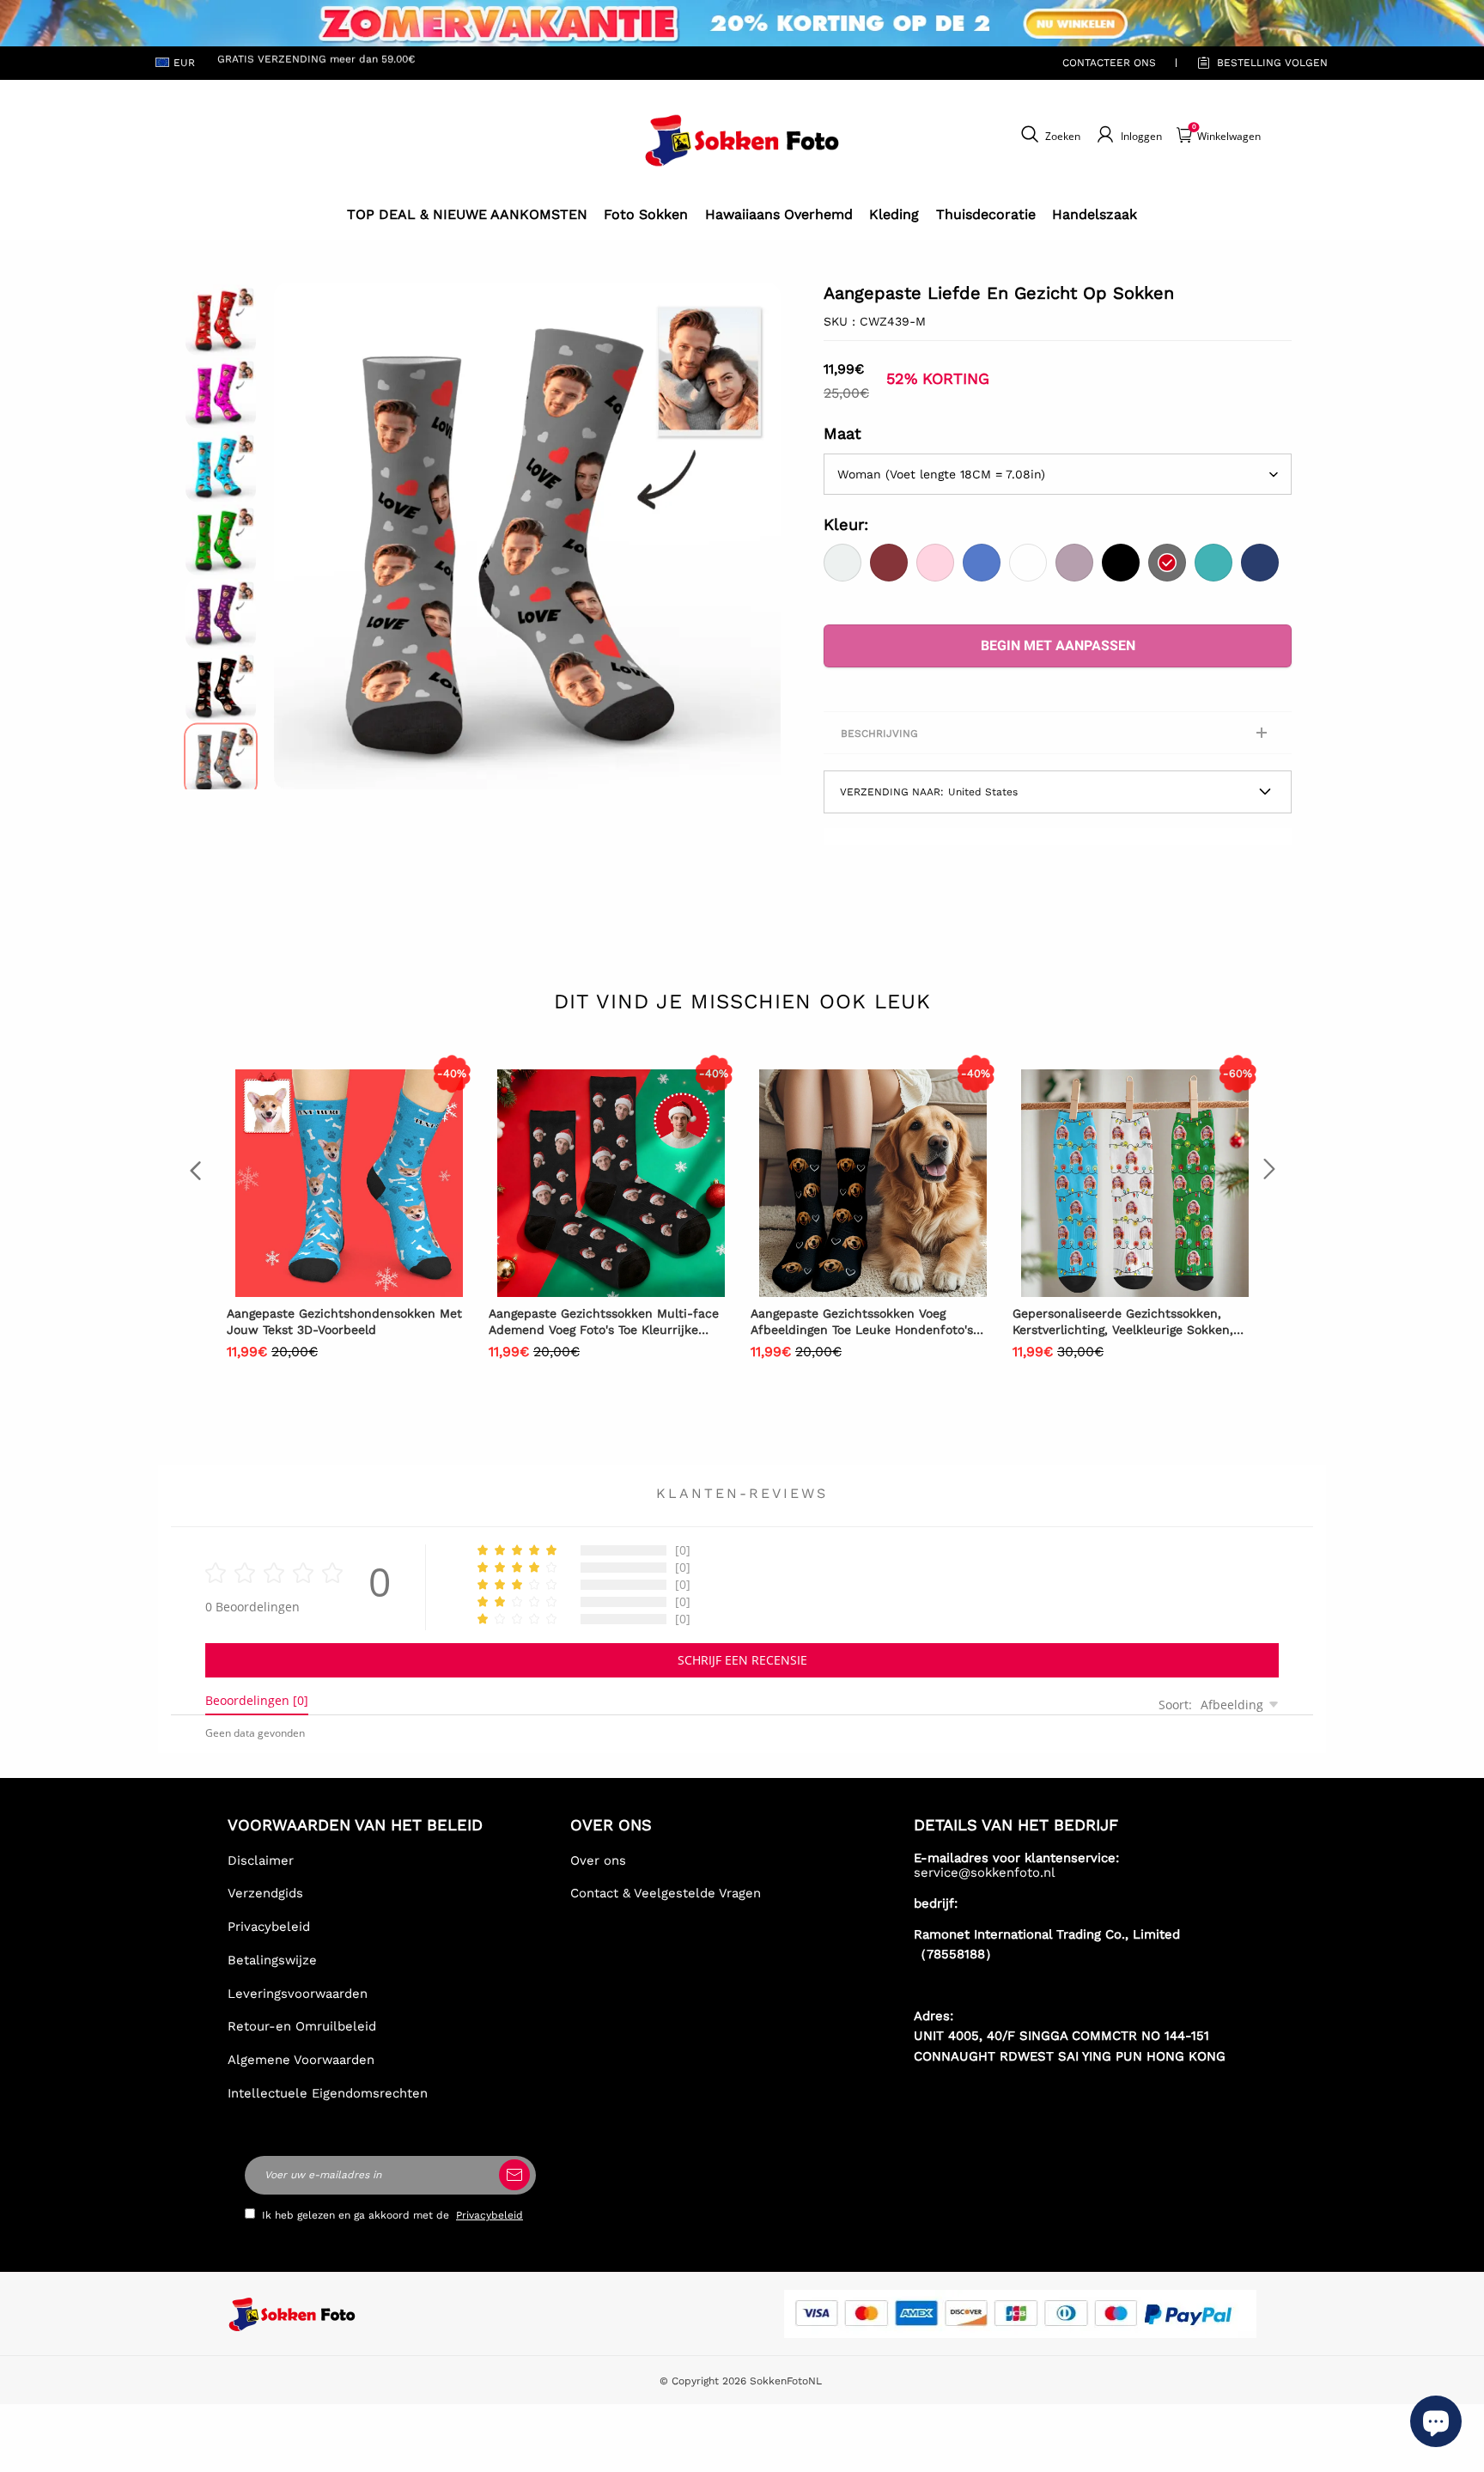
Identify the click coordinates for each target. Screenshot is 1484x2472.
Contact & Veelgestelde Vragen (666, 1893)
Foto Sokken (646, 214)
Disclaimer (261, 1860)
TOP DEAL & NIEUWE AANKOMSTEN (467, 214)
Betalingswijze (272, 1960)
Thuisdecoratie (986, 214)
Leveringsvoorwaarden (298, 1994)
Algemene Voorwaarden (301, 2060)
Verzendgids (265, 1893)
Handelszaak (1095, 214)
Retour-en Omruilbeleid (302, 2026)
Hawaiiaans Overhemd (779, 214)
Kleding (894, 214)
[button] (300, 536)
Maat (842, 433)
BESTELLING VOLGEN (1272, 63)
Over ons (598, 1860)
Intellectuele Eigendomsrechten (328, 2093)
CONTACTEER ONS (1109, 63)
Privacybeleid (269, 1927)
